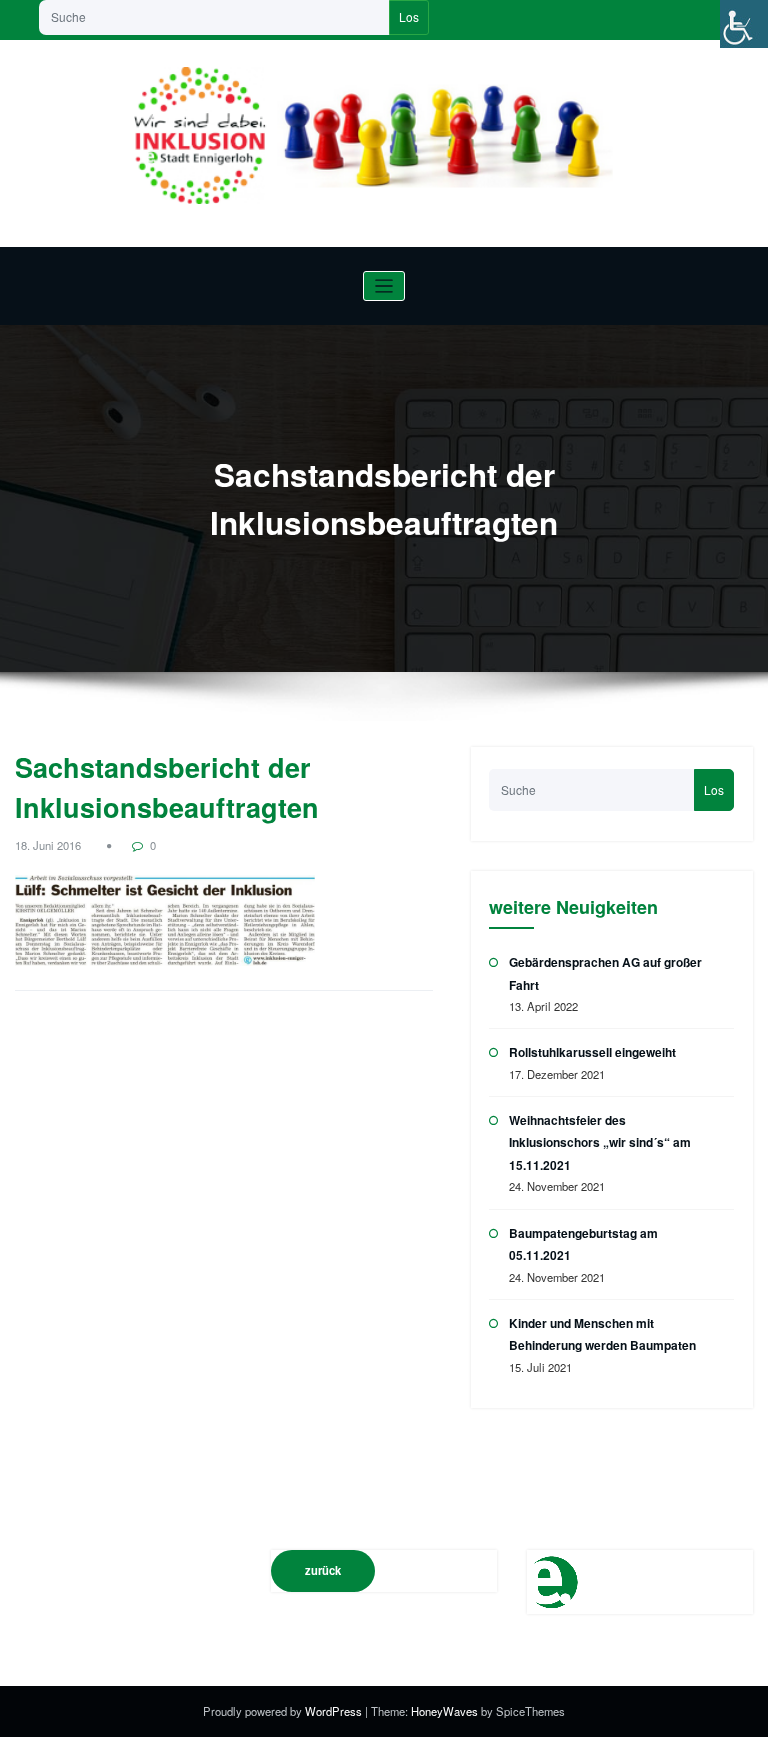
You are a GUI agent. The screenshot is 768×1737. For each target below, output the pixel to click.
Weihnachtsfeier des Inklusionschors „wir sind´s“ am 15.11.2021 (600, 1142)
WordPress (335, 1711)
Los (409, 16)
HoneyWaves (444, 1711)
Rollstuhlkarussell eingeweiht (592, 1052)
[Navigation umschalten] (384, 286)
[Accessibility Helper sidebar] (744, 24)
